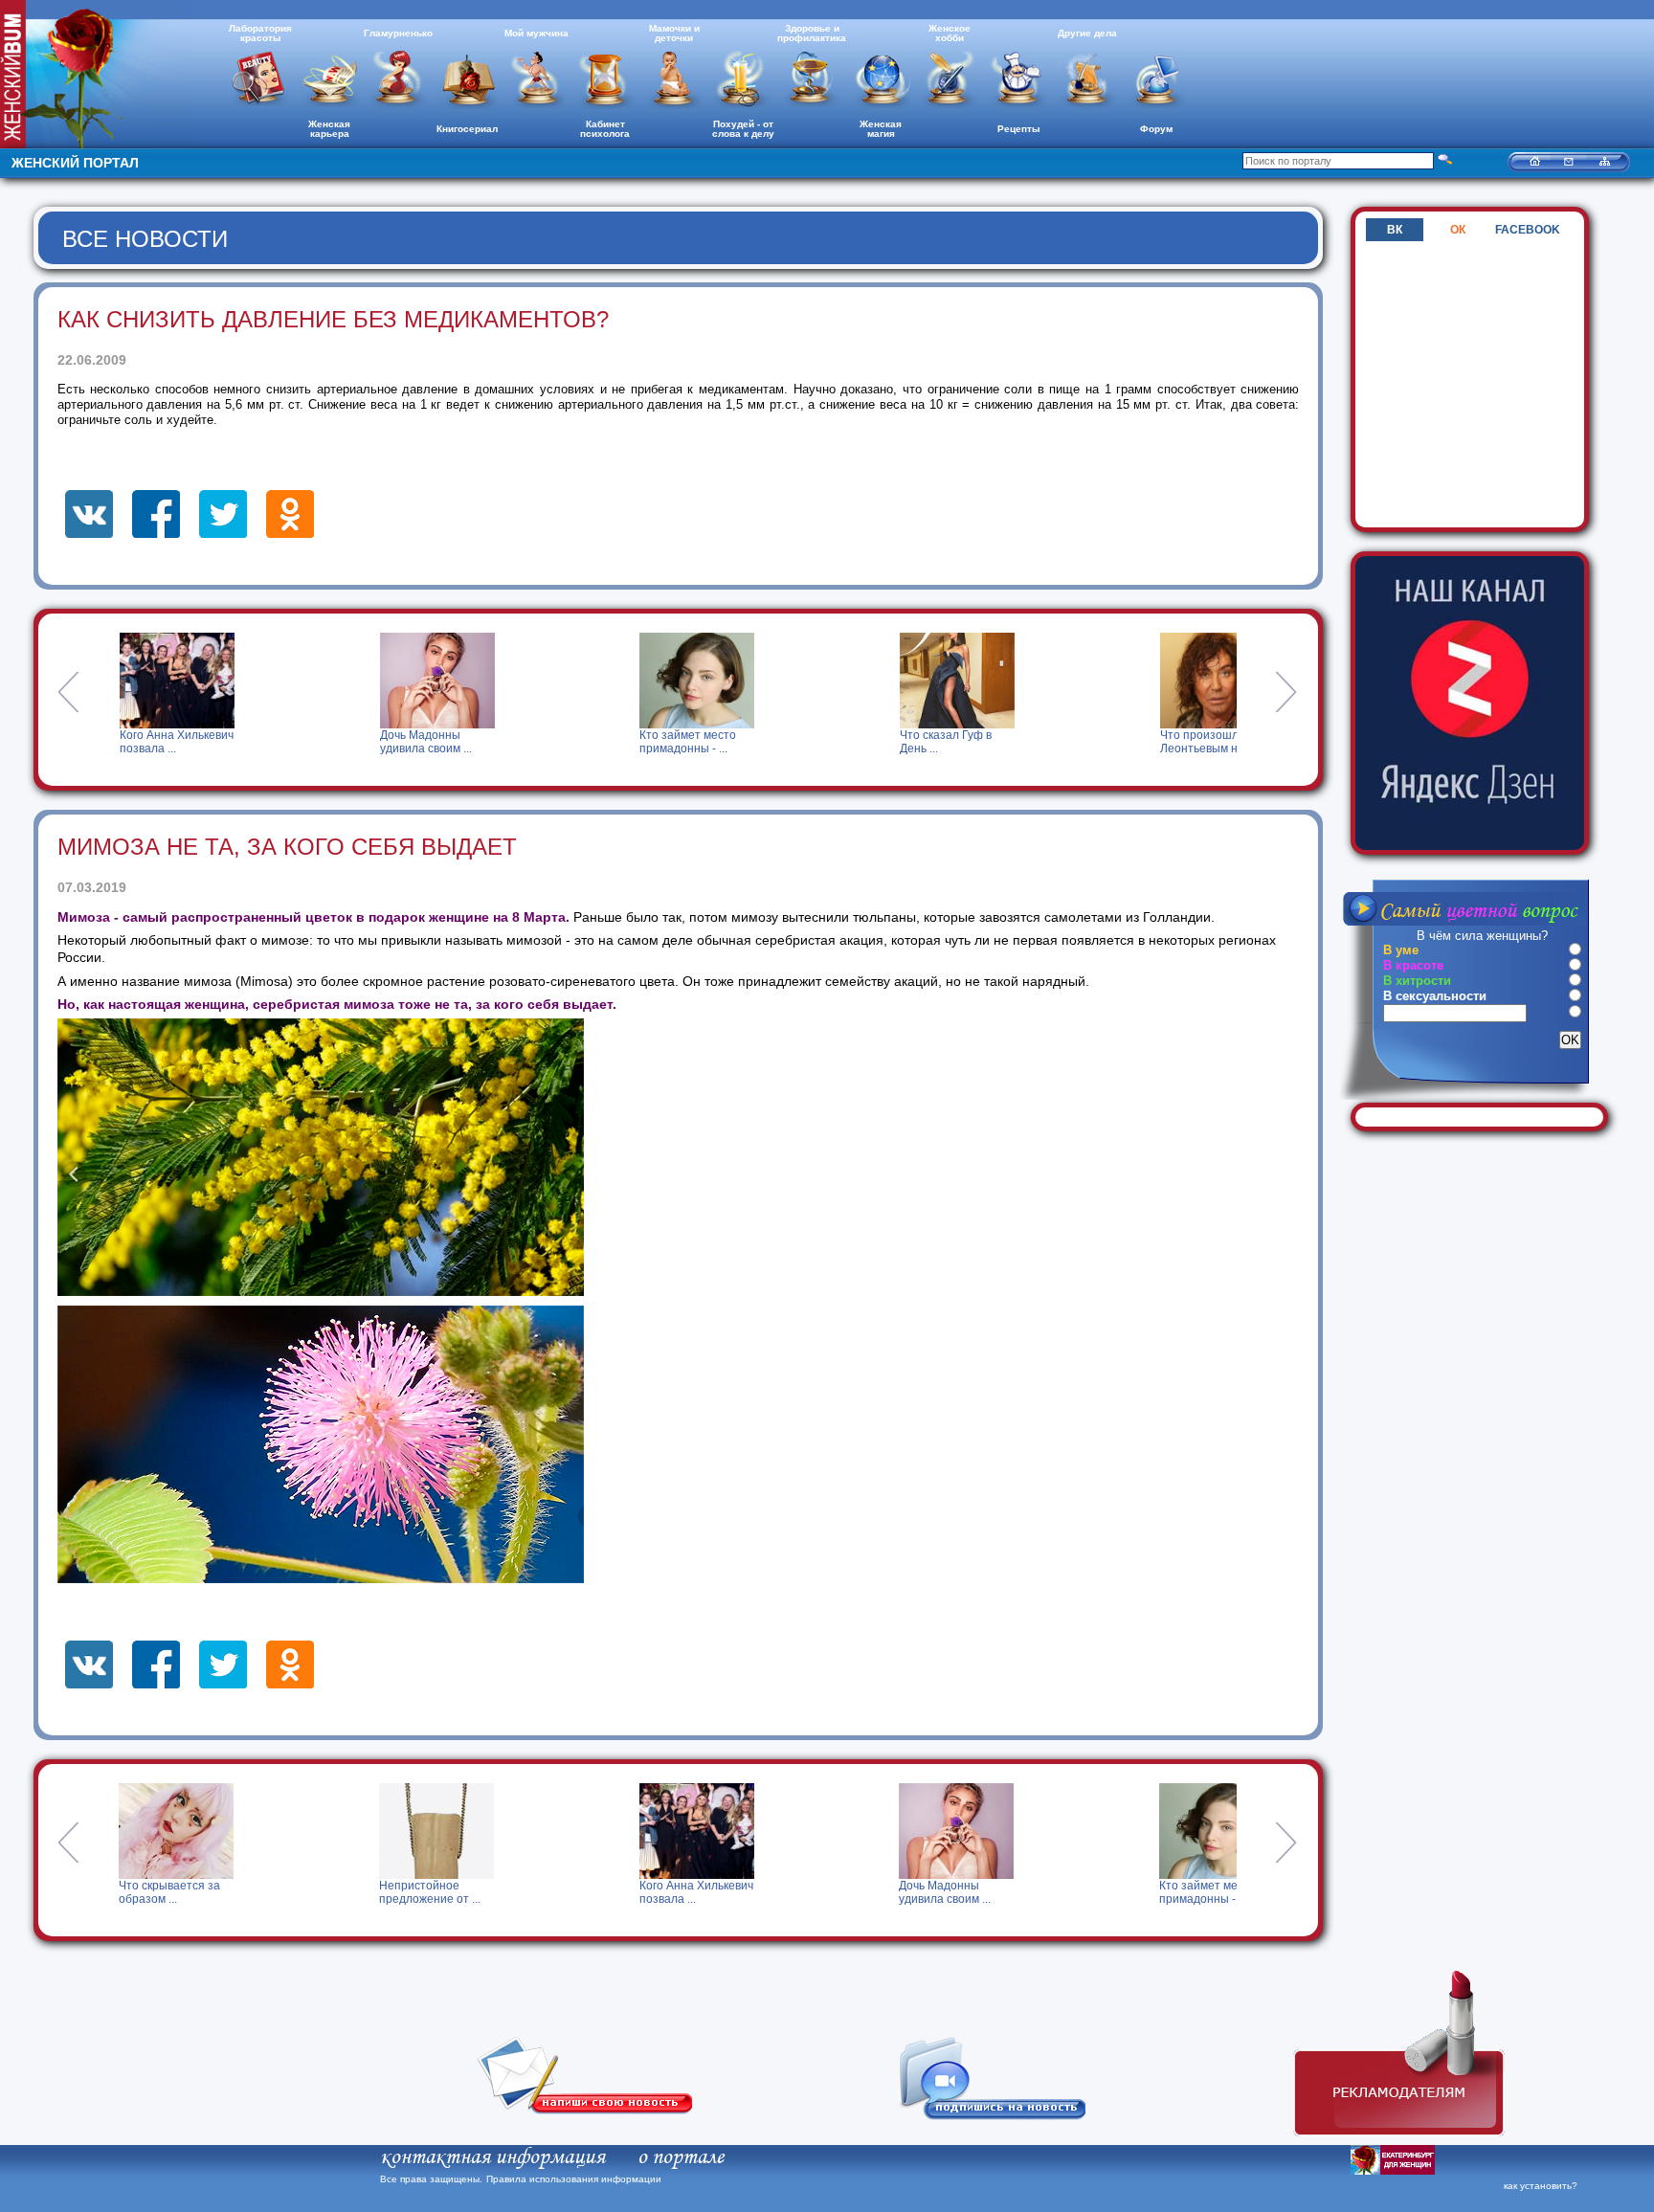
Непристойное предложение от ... (170, 1892)
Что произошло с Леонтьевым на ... (991, 742)
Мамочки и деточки (674, 33)
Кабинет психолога (605, 129)
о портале (681, 2157)
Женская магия (881, 129)
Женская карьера (329, 129)
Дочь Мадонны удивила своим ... (209, 742)
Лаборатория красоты (260, 33)
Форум (1156, 129)
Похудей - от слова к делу (743, 129)
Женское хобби (950, 33)
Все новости (145, 239)
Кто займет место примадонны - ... (471, 742)
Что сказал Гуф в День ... (728, 742)
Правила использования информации (574, 2179)
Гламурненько (398, 33)
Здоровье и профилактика (812, 33)
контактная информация (492, 2157)
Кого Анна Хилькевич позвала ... (437, 1892)
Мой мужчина (536, 33)
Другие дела (1087, 33)
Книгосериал (467, 129)
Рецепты (1019, 129)
